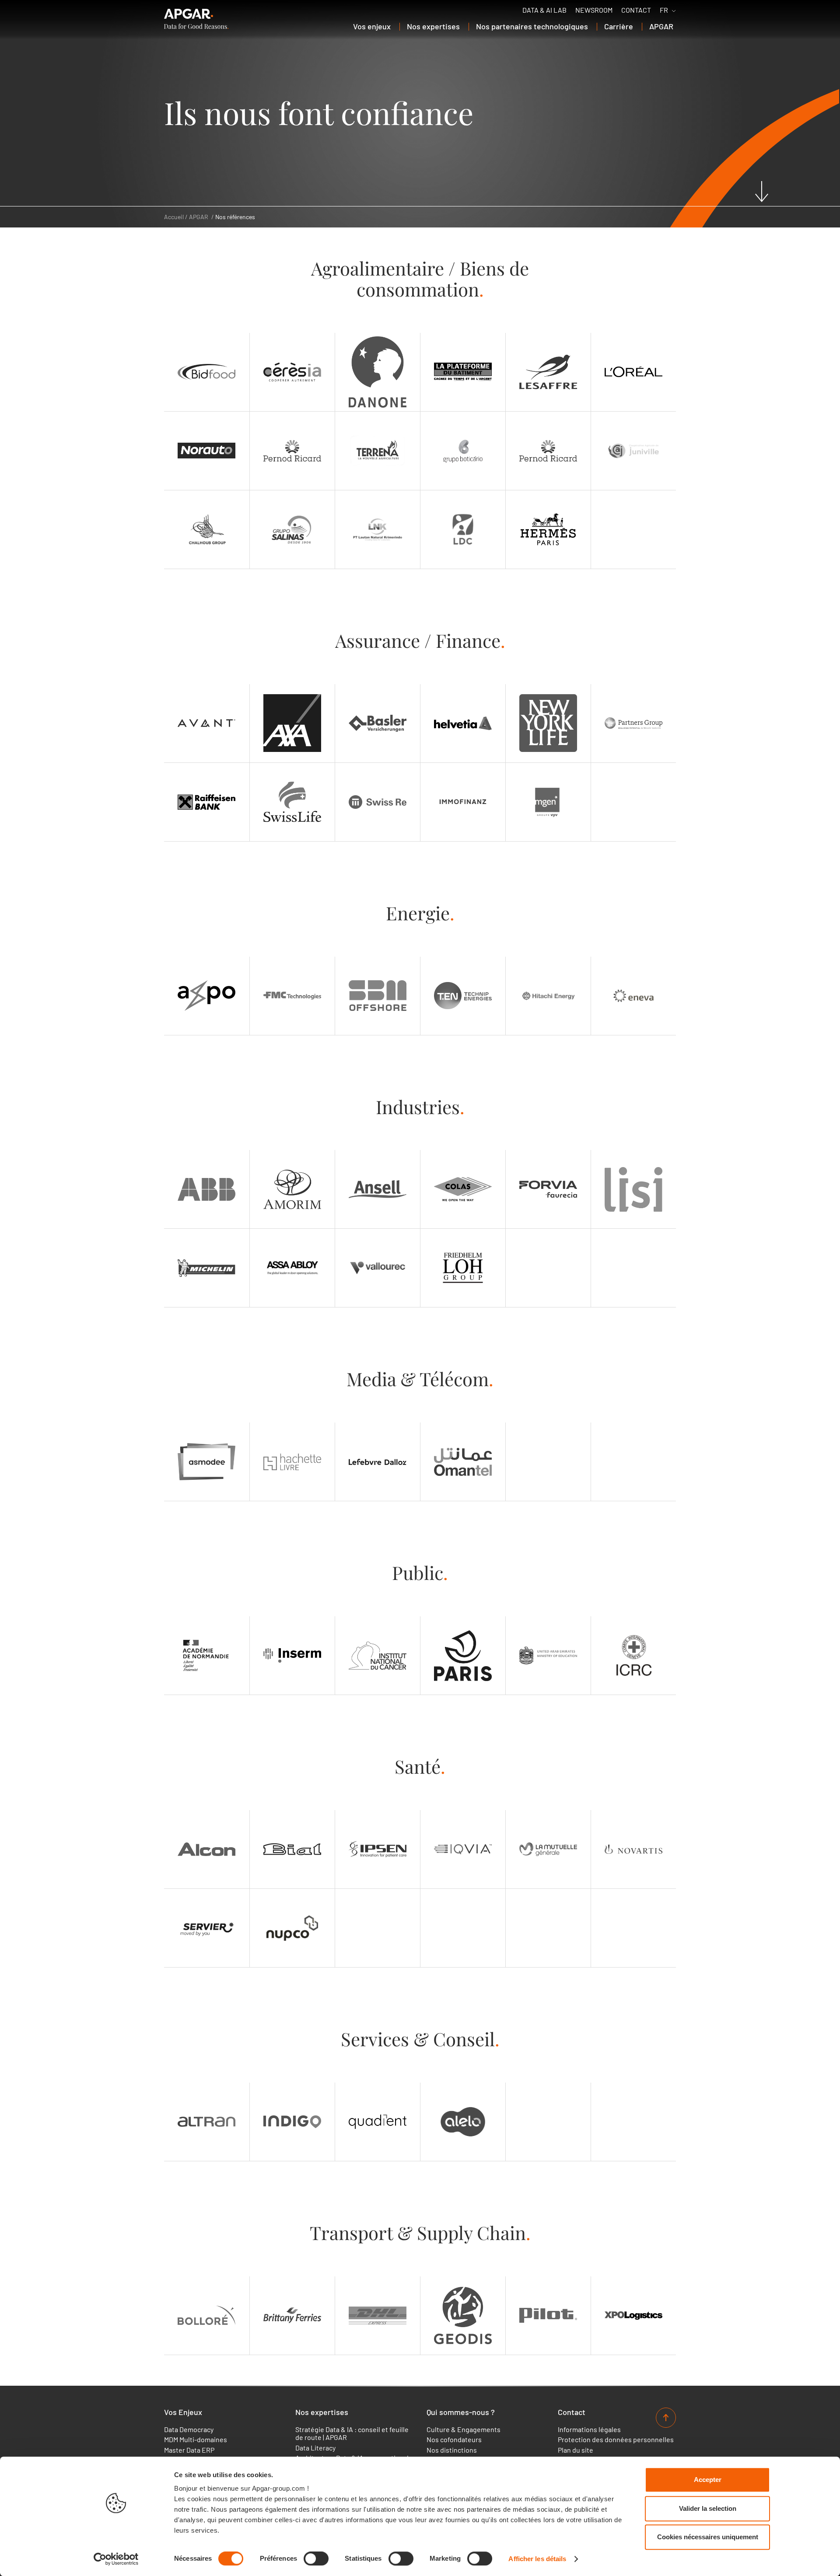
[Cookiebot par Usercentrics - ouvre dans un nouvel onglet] (116, 2559)
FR (664, 10)
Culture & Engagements (464, 2429)
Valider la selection (708, 2508)
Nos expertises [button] (433, 26)
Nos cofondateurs (454, 2440)
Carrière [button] (619, 26)
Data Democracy (189, 2429)
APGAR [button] (661, 26)
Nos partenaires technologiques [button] (532, 26)
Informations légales (589, 2429)
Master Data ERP (189, 2450)
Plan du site (576, 2450)
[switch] (316, 2559)
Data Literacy (315, 2448)
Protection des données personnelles (616, 2440)
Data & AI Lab (544, 10)
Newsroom (594, 10)
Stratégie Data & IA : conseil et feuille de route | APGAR (352, 2433)
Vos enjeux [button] (372, 26)
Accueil (174, 217)
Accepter (708, 2480)
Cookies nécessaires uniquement (708, 2537)
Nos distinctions (452, 2450)
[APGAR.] (196, 19)
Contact (636, 10)
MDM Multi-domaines (196, 2440)
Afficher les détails (537, 2559)
